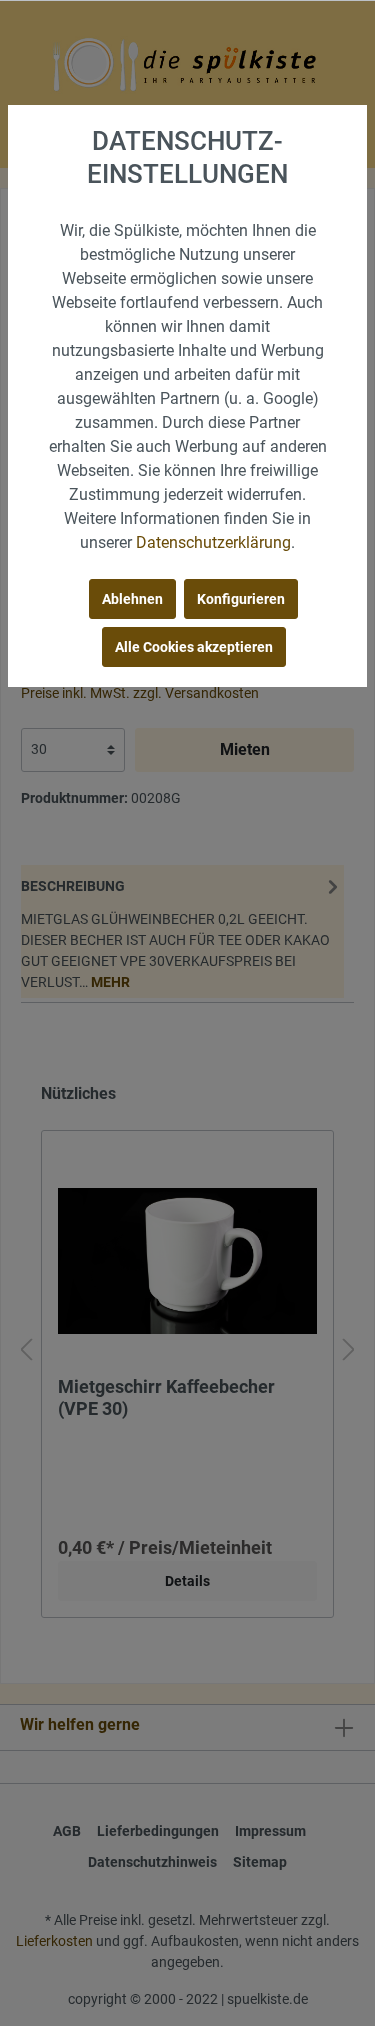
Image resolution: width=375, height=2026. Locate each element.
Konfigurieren (241, 599)
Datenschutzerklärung (213, 542)
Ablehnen (132, 599)
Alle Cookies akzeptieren (194, 647)
